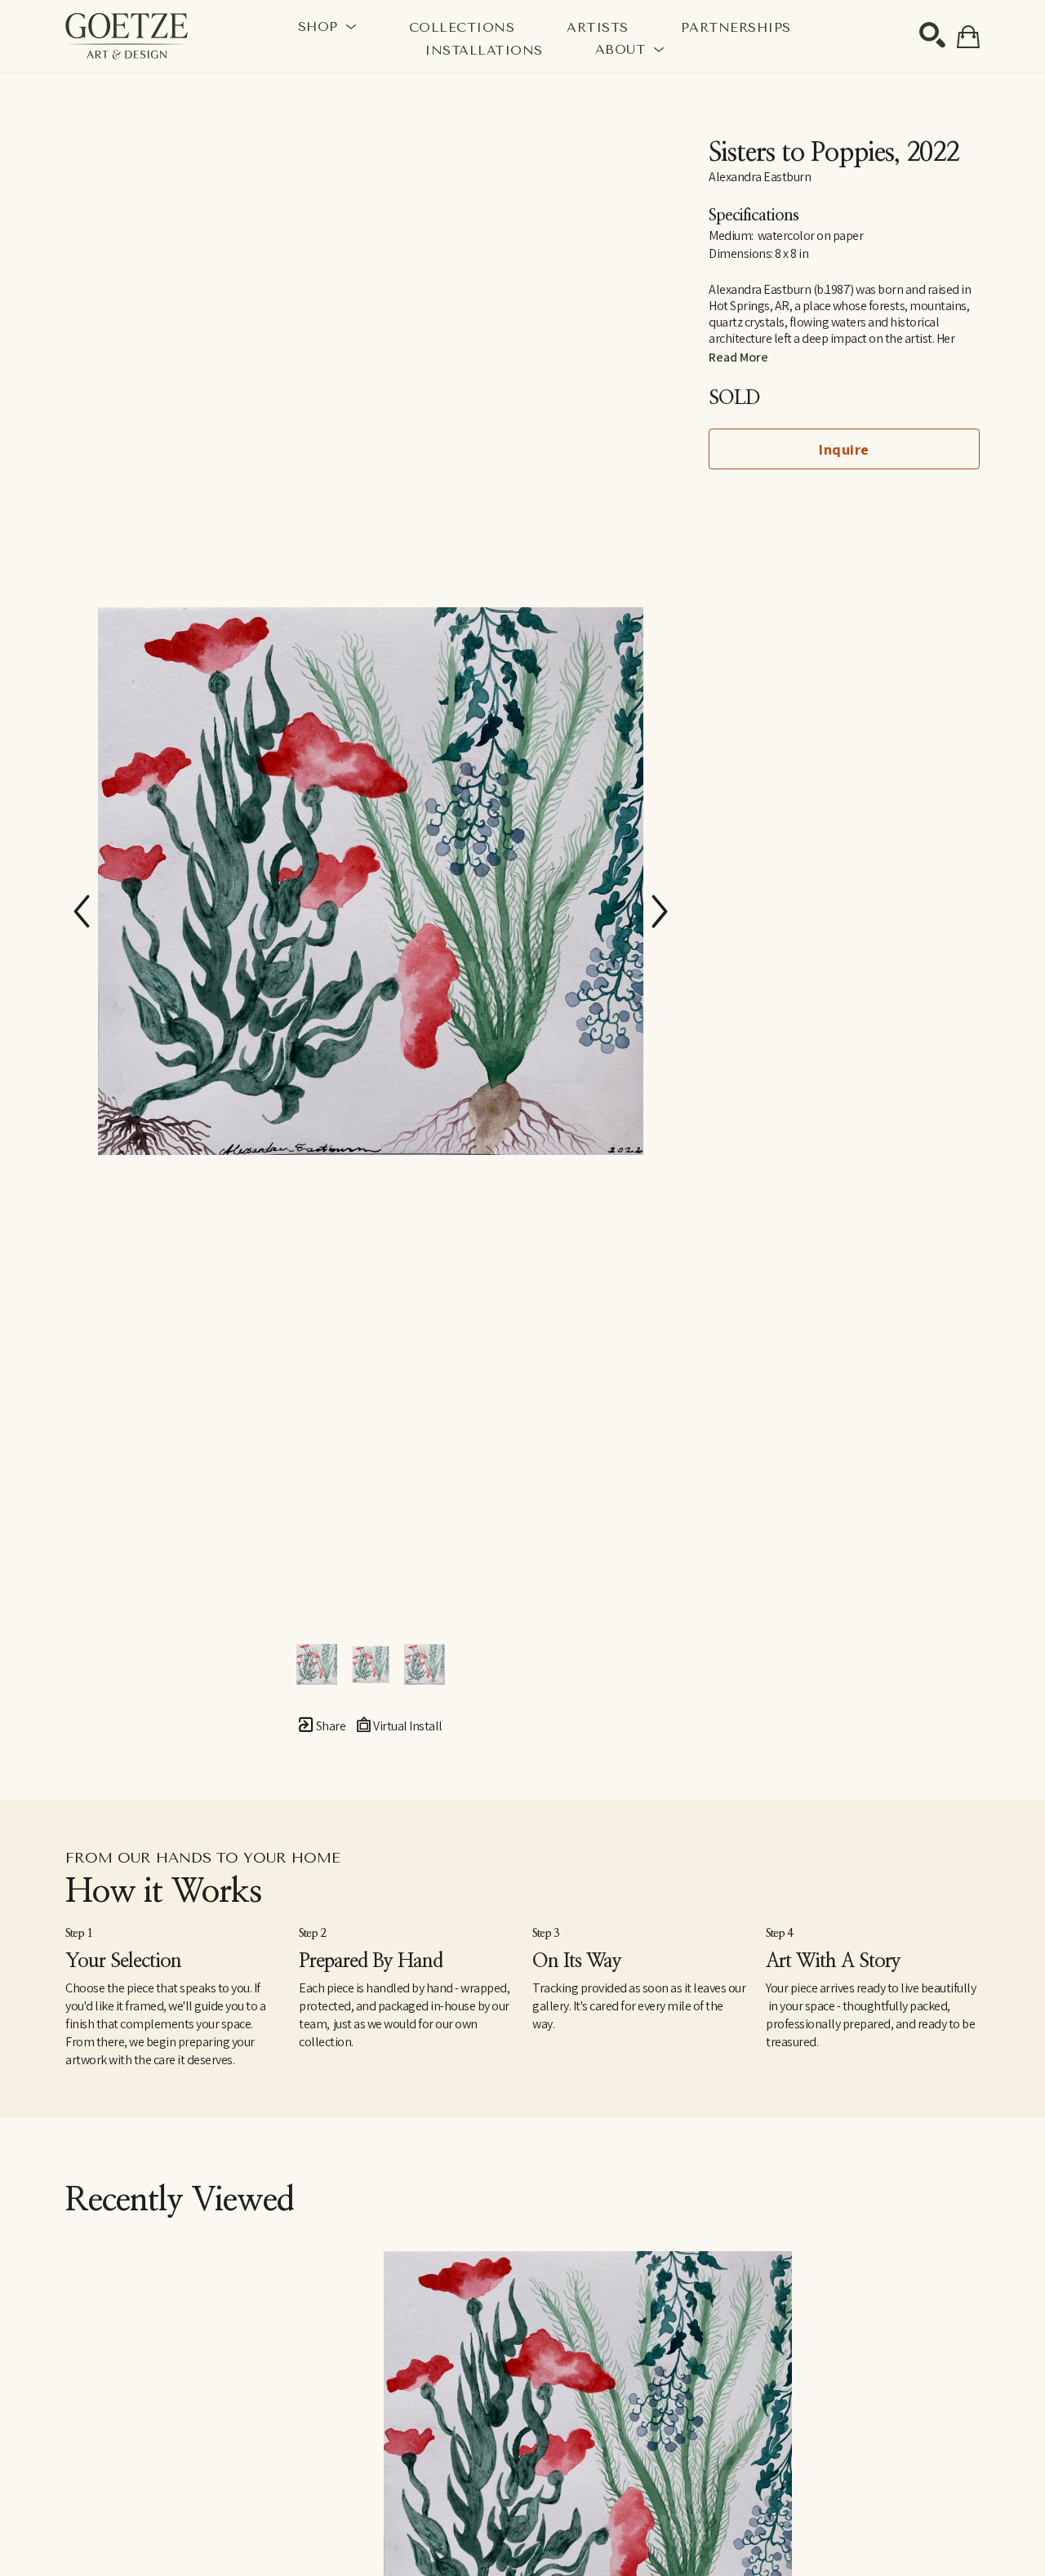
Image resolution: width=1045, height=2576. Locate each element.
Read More (738, 357)
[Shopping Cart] (968, 37)
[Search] (932, 35)
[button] (327, 26)
